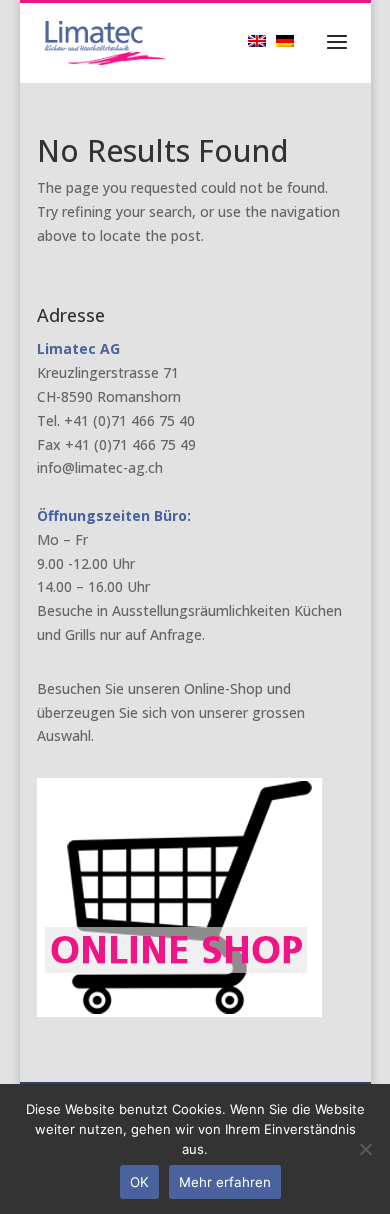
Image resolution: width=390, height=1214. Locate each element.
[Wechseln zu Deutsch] (290, 40)
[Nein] (365, 1149)
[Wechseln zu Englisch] (262, 40)
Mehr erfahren (225, 1182)
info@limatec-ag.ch (100, 467)
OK (139, 1182)
